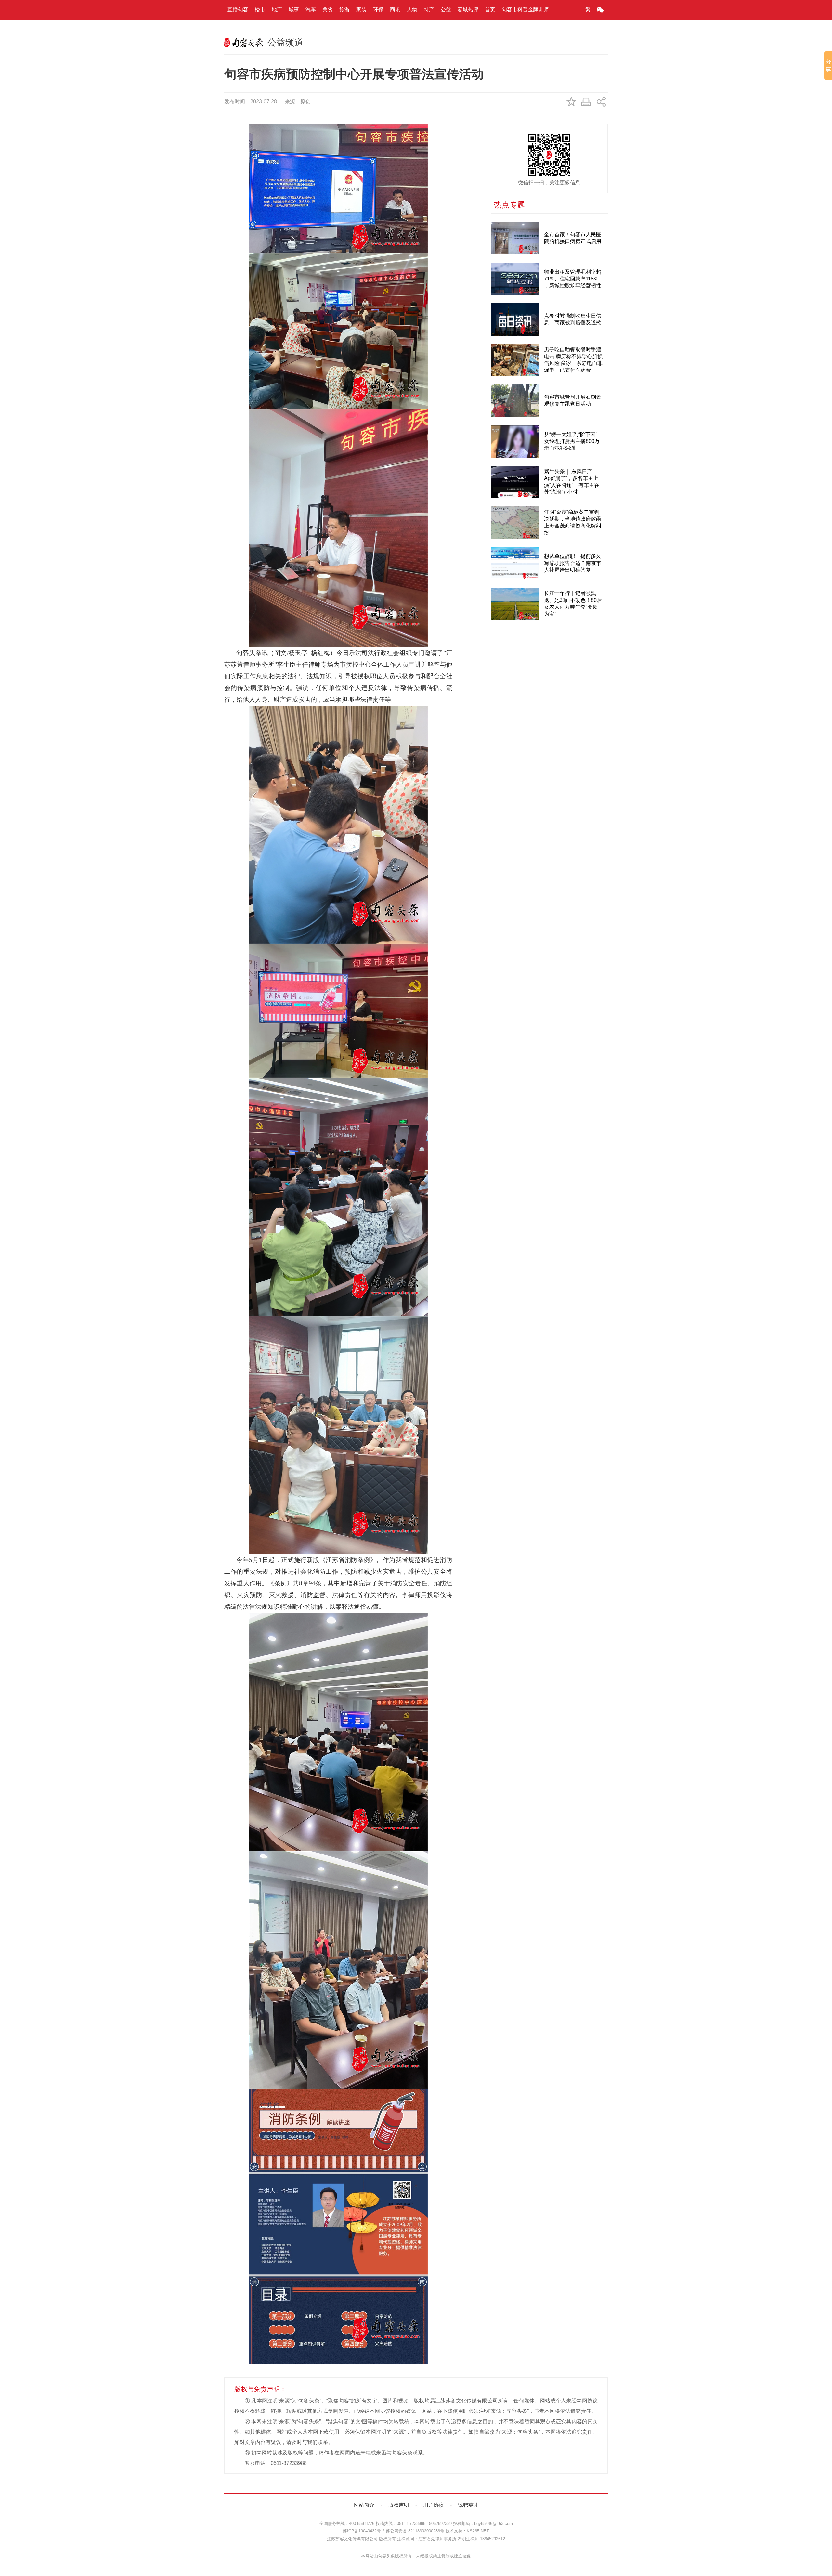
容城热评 (468, 10)
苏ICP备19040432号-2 (364, 2531)
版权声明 (399, 2505)
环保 (378, 10)
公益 (446, 10)
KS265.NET (478, 2531)
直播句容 (238, 10)
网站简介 (364, 2505)
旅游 (344, 10)
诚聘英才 (468, 2505)
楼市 (260, 10)
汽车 (311, 10)
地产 (277, 10)
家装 (361, 10)
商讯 (395, 10)
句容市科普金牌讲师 (525, 10)
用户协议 (434, 2505)
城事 (294, 10)
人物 (412, 10)
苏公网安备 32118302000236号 (415, 2531)
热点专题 (510, 205)
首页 (490, 10)
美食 (328, 10)
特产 (429, 10)
